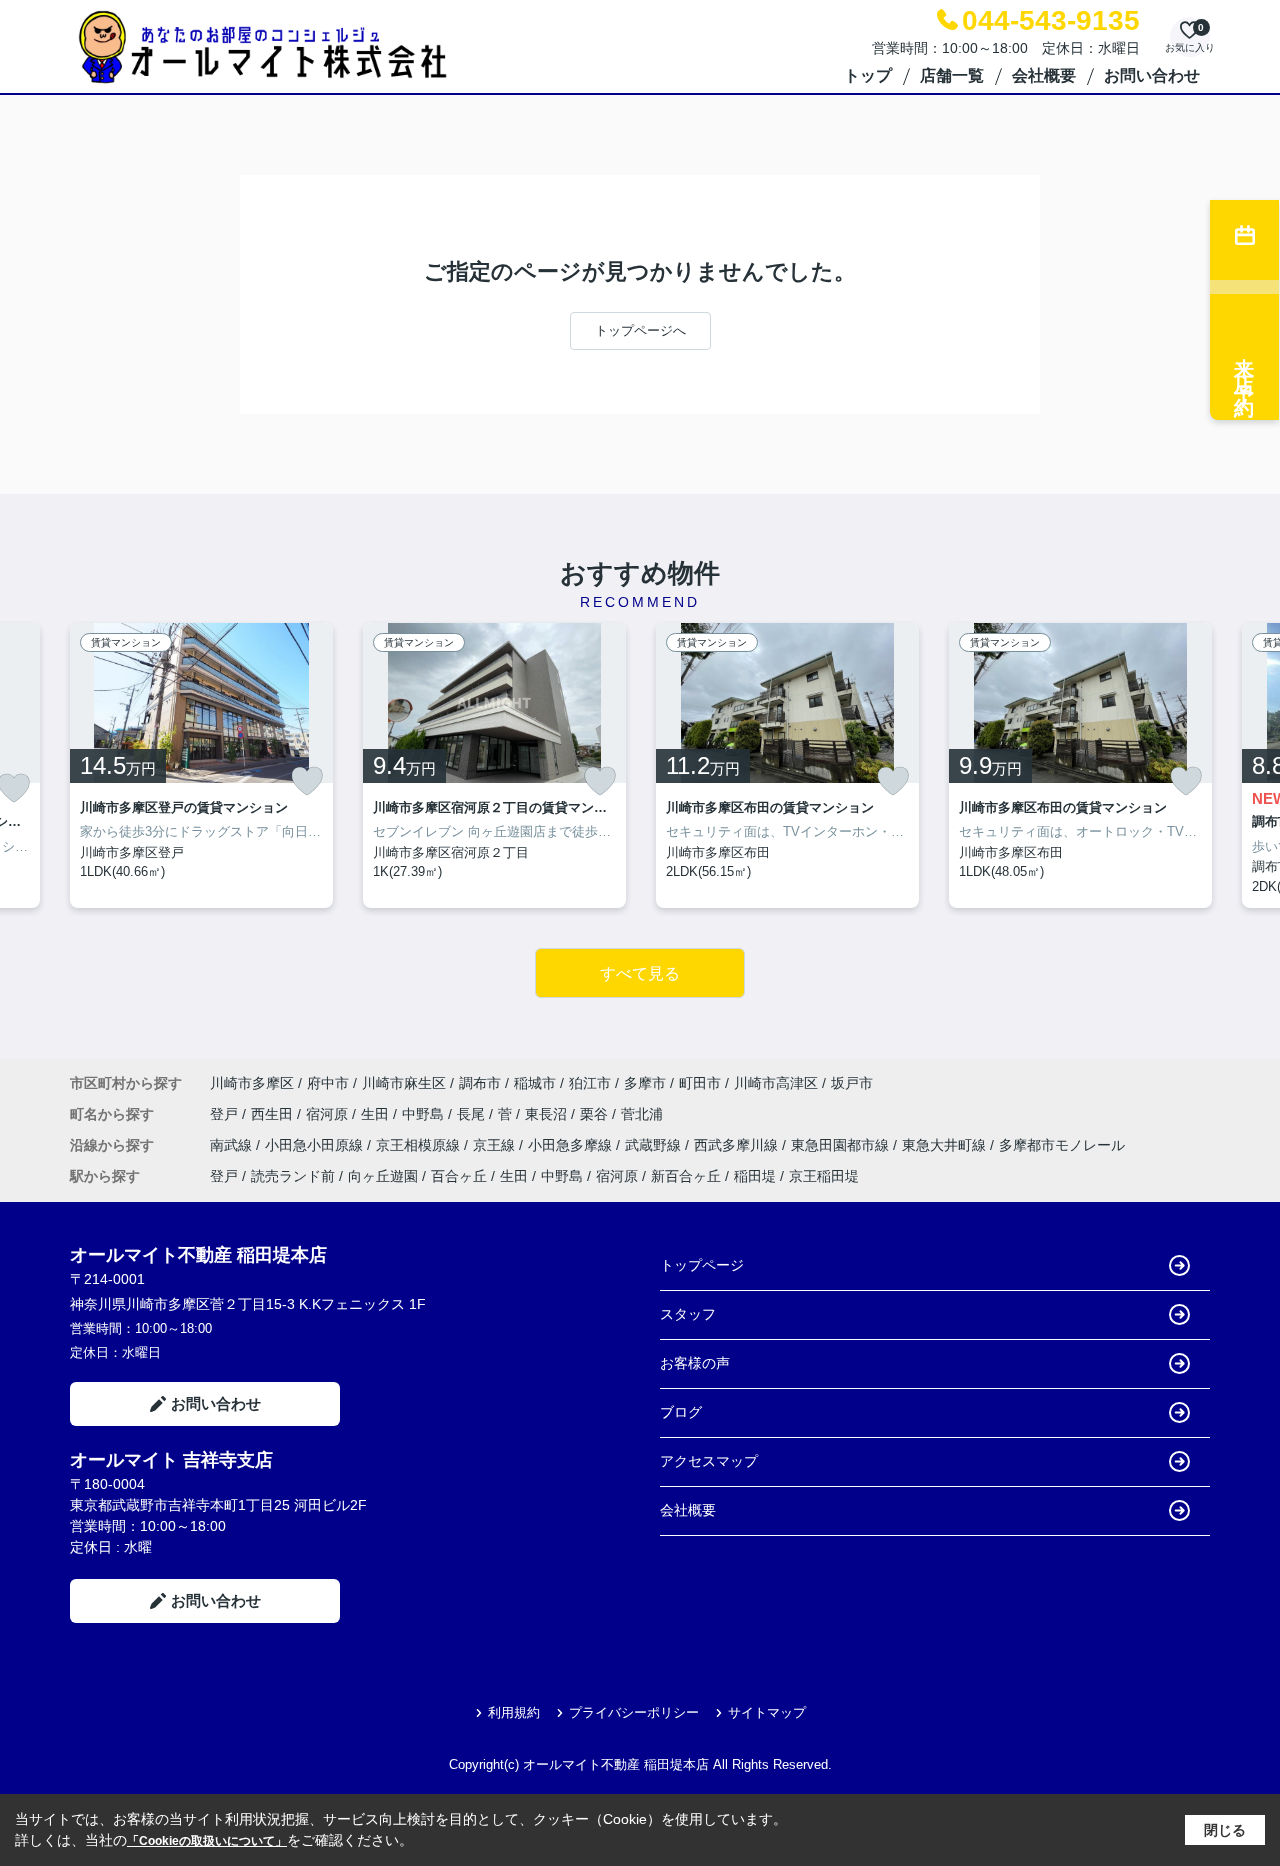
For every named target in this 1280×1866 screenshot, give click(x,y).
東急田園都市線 (842, 1145)
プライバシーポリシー (634, 1712)
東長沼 (548, 1114)
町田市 (700, 1083)
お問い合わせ (1152, 75)
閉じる (1225, 1830)
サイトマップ (767, 1712)
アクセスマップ (709, 1461)
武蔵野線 (655, 1145)
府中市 (328, 1083)
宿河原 (329, 1114)
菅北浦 (642, 1114)
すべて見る (640, 973)
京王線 (496, 1145)
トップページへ (640, 330)
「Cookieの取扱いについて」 (207, 1841)
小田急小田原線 (316, 1145)
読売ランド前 (293, 1176)
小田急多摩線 (572, 1145)
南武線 (233, 1145)
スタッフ (688, 1314)
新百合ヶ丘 (686, 1176)
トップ (868, 75)
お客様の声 (695, 1363)
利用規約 (514, 1712)
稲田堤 (755, 1176)
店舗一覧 (952, 75)
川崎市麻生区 (404, 1083)
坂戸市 (852, 1083)
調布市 (480, 1083)
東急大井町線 (946, 1145)
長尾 (473, 1114)
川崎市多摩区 (252, 1083)
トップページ (702, 1265)
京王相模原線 (420, 1145)
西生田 (274, 1114)
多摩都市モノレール (1062, 1145)
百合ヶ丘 (459, 1176)
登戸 (226, 1114)
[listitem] (201, 766)
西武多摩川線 (738, 1145)
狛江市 (590, 1083)
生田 (377, 1114)
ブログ (681, 1412)
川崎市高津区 (776, 1083)
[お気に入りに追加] (307, 781)
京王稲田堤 (824, 1176)
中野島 (425, 1114)
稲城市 (535, 1083)
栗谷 (596, 1114)
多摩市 (645, 1083)
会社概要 (1044, 75)
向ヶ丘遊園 (383, 1176)
